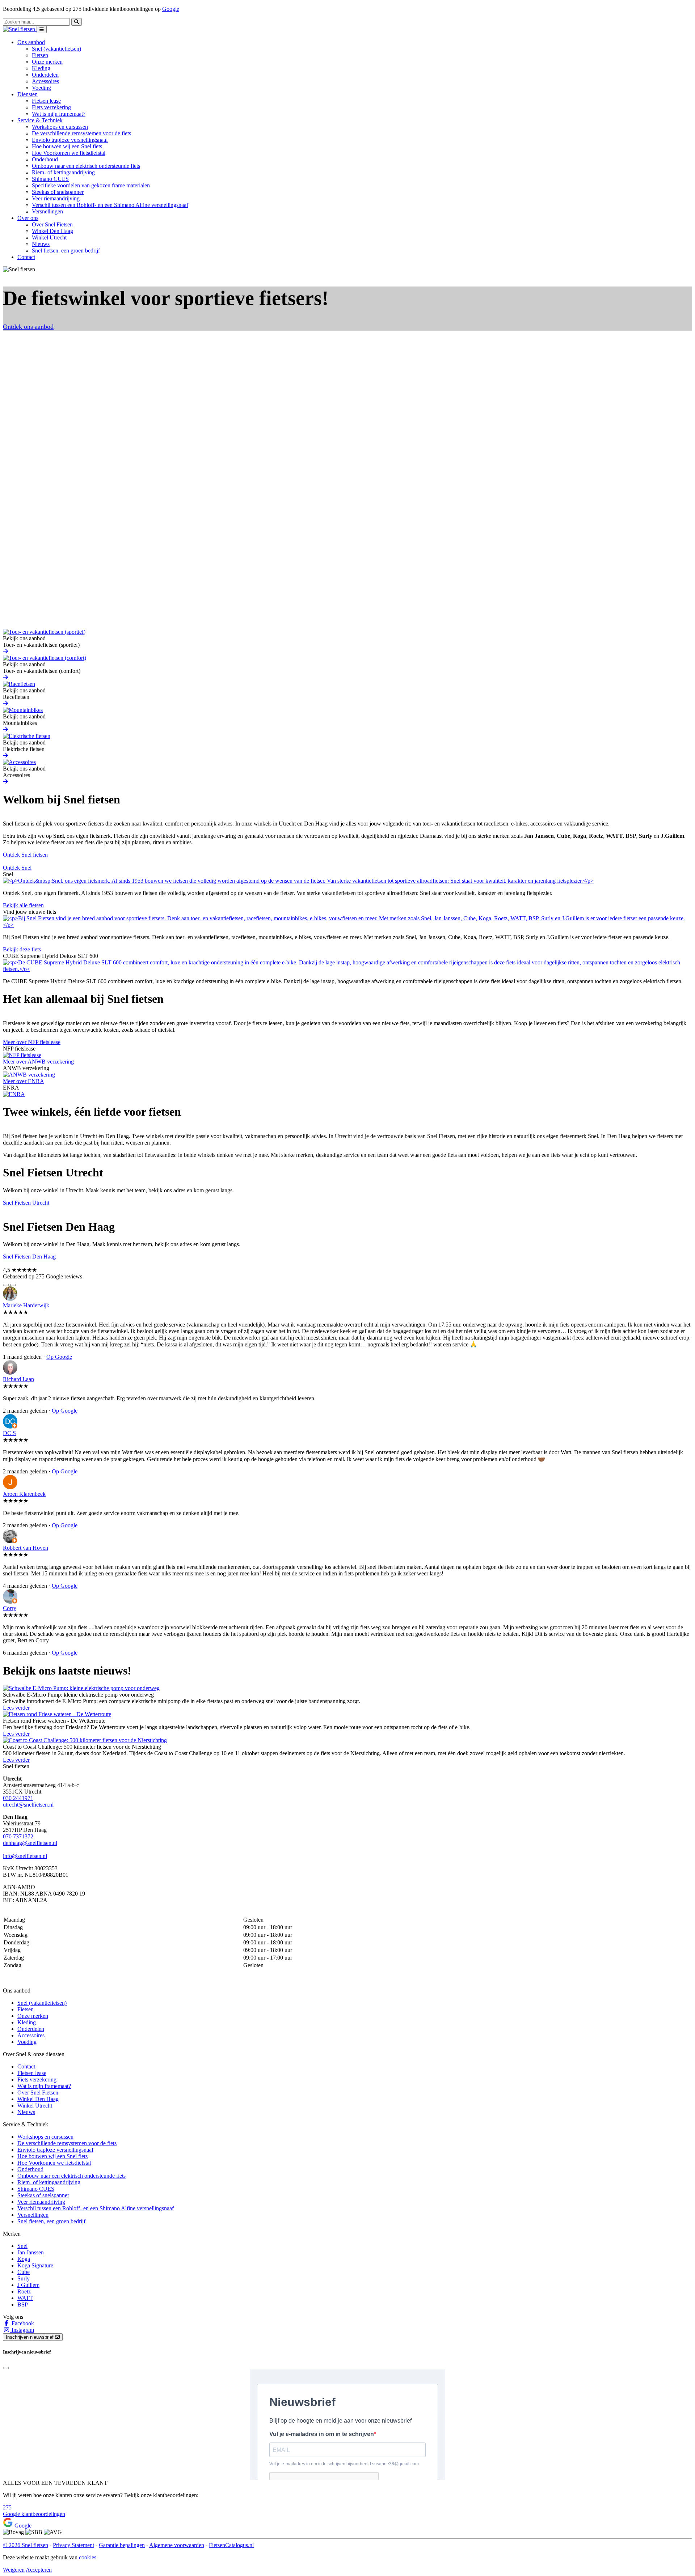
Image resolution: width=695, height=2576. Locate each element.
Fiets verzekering (51, 107)
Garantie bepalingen (122, 2545)
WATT (25, 2298)
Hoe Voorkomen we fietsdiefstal (69, 153)
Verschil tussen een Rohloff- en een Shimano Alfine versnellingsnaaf (110, 205)
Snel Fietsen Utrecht (26, 1203)
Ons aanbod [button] (31, 42)
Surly (24, 2278)
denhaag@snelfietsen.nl (30, 1843)
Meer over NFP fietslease (32, 1042)
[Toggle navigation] (42, 29)
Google (171, 9)
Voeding (41, 88)
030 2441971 (18, 1798)
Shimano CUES (50, 179)
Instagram (22, 2330)
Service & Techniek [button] (40, 120)
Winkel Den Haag (52, 231)
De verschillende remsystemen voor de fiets (81, 133)
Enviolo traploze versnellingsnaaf (70, 140)
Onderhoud (45, 159)
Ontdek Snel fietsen (25, 855)
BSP (23, 2305)
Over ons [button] (28, 218)
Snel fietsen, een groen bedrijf (66, 251)
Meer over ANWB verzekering (38, 1062)
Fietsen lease (46, 101)
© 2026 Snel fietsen (26, 2545)
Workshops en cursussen (60, 127)
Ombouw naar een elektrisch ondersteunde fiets (86, 166)
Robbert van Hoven (26, 1548)
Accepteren (39, 2570)
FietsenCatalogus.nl (231, 2545)
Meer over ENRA (24, 1081)
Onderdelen (45, 75)
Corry (10, 1608)
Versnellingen (47, 211)
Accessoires (45, 81)
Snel (22, 2246)
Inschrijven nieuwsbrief (30, 2337)
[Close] (6, 2368)
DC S (9, 1433)
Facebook (22, 2323)
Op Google (59, 1357)
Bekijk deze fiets (22, 949)
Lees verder (16, 1708)
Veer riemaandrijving (56, 198)
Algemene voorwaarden (177, 2545)
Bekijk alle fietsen (23, 905)
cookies (88, 2557)
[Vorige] (6, 1285)
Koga (24, 2259)
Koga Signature (35, 2265)
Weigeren (14, 2570)
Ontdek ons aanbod (28, 327)
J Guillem (28, 2285)
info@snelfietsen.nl (25, 1856)
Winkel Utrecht (49, 237)
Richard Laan (18, 1379)
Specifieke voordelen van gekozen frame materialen (91, 185)
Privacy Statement (73, 2545)
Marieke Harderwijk (26, 1305)
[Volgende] (13, 1285)
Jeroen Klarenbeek (24, 1494)
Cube (24, 2272)
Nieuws (41, 244)
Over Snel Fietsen (52, 224)
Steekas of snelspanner (58, 192)
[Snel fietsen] (20, 29)
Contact (26, 257)
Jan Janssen (31, 2252)
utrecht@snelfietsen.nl (28, 1805)
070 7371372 (18, 1836)
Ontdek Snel (17, 868)
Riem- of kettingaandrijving (63, 172)
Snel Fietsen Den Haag (29, 1257)
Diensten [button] (28, 94)
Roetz (24, 2291)
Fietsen (40, 55)
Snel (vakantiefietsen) (56, 49)
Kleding (41, 68)
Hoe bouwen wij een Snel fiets (67, 146)
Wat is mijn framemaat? (59, 114)
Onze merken (47, 62)
